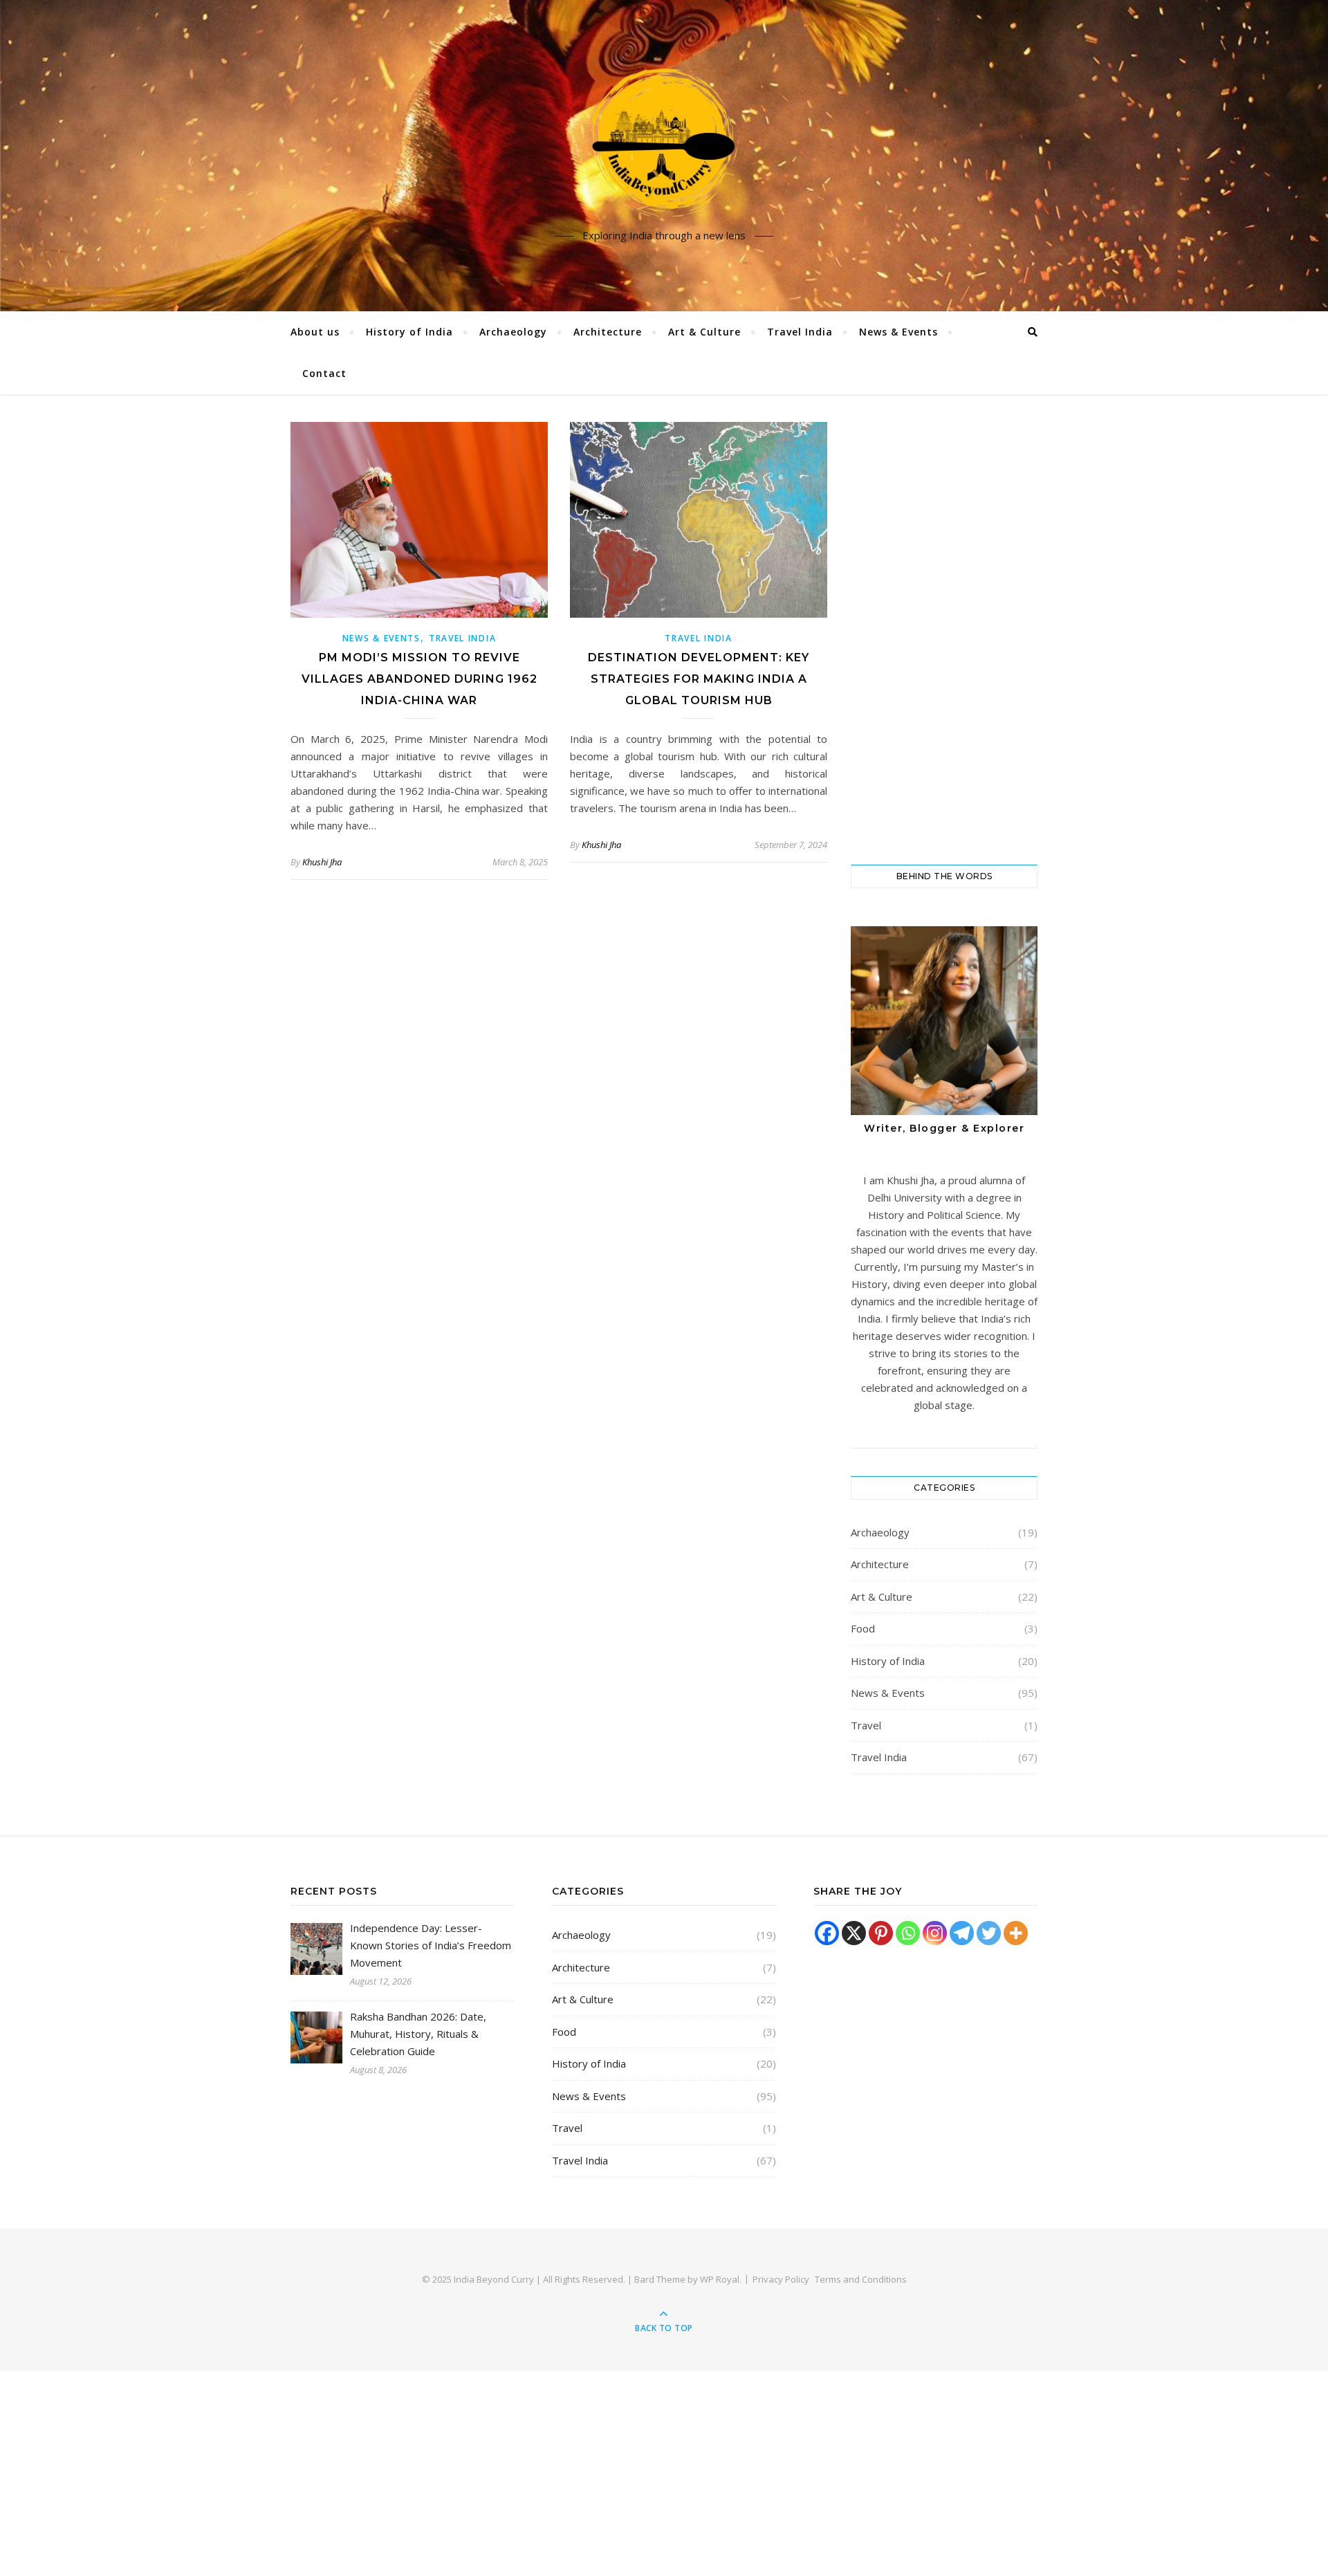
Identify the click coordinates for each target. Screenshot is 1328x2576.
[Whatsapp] (908, 1933)
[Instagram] (935, 1933)
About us (315, 332)
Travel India (800, 332)
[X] (854, 1933)
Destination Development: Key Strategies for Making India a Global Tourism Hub (699, 679)
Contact (324, 373)
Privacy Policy (781, 2279)
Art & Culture (704, 332)
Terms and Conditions (861, 2279)
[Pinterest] (881, 1933)
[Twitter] (989, 1933)
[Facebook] (827, 1933)
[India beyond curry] (664, 144)
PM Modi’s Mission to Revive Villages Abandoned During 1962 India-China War (419, 679)
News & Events (898, 332)
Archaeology (513, 332)
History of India (409, 332)
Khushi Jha (322, 862)
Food (863, 1628)
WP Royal (720, 2279)
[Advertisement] (944, 629)
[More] (1016, 1933)
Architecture (608, 332)
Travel (866, 1725)
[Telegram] (962, 1933)
